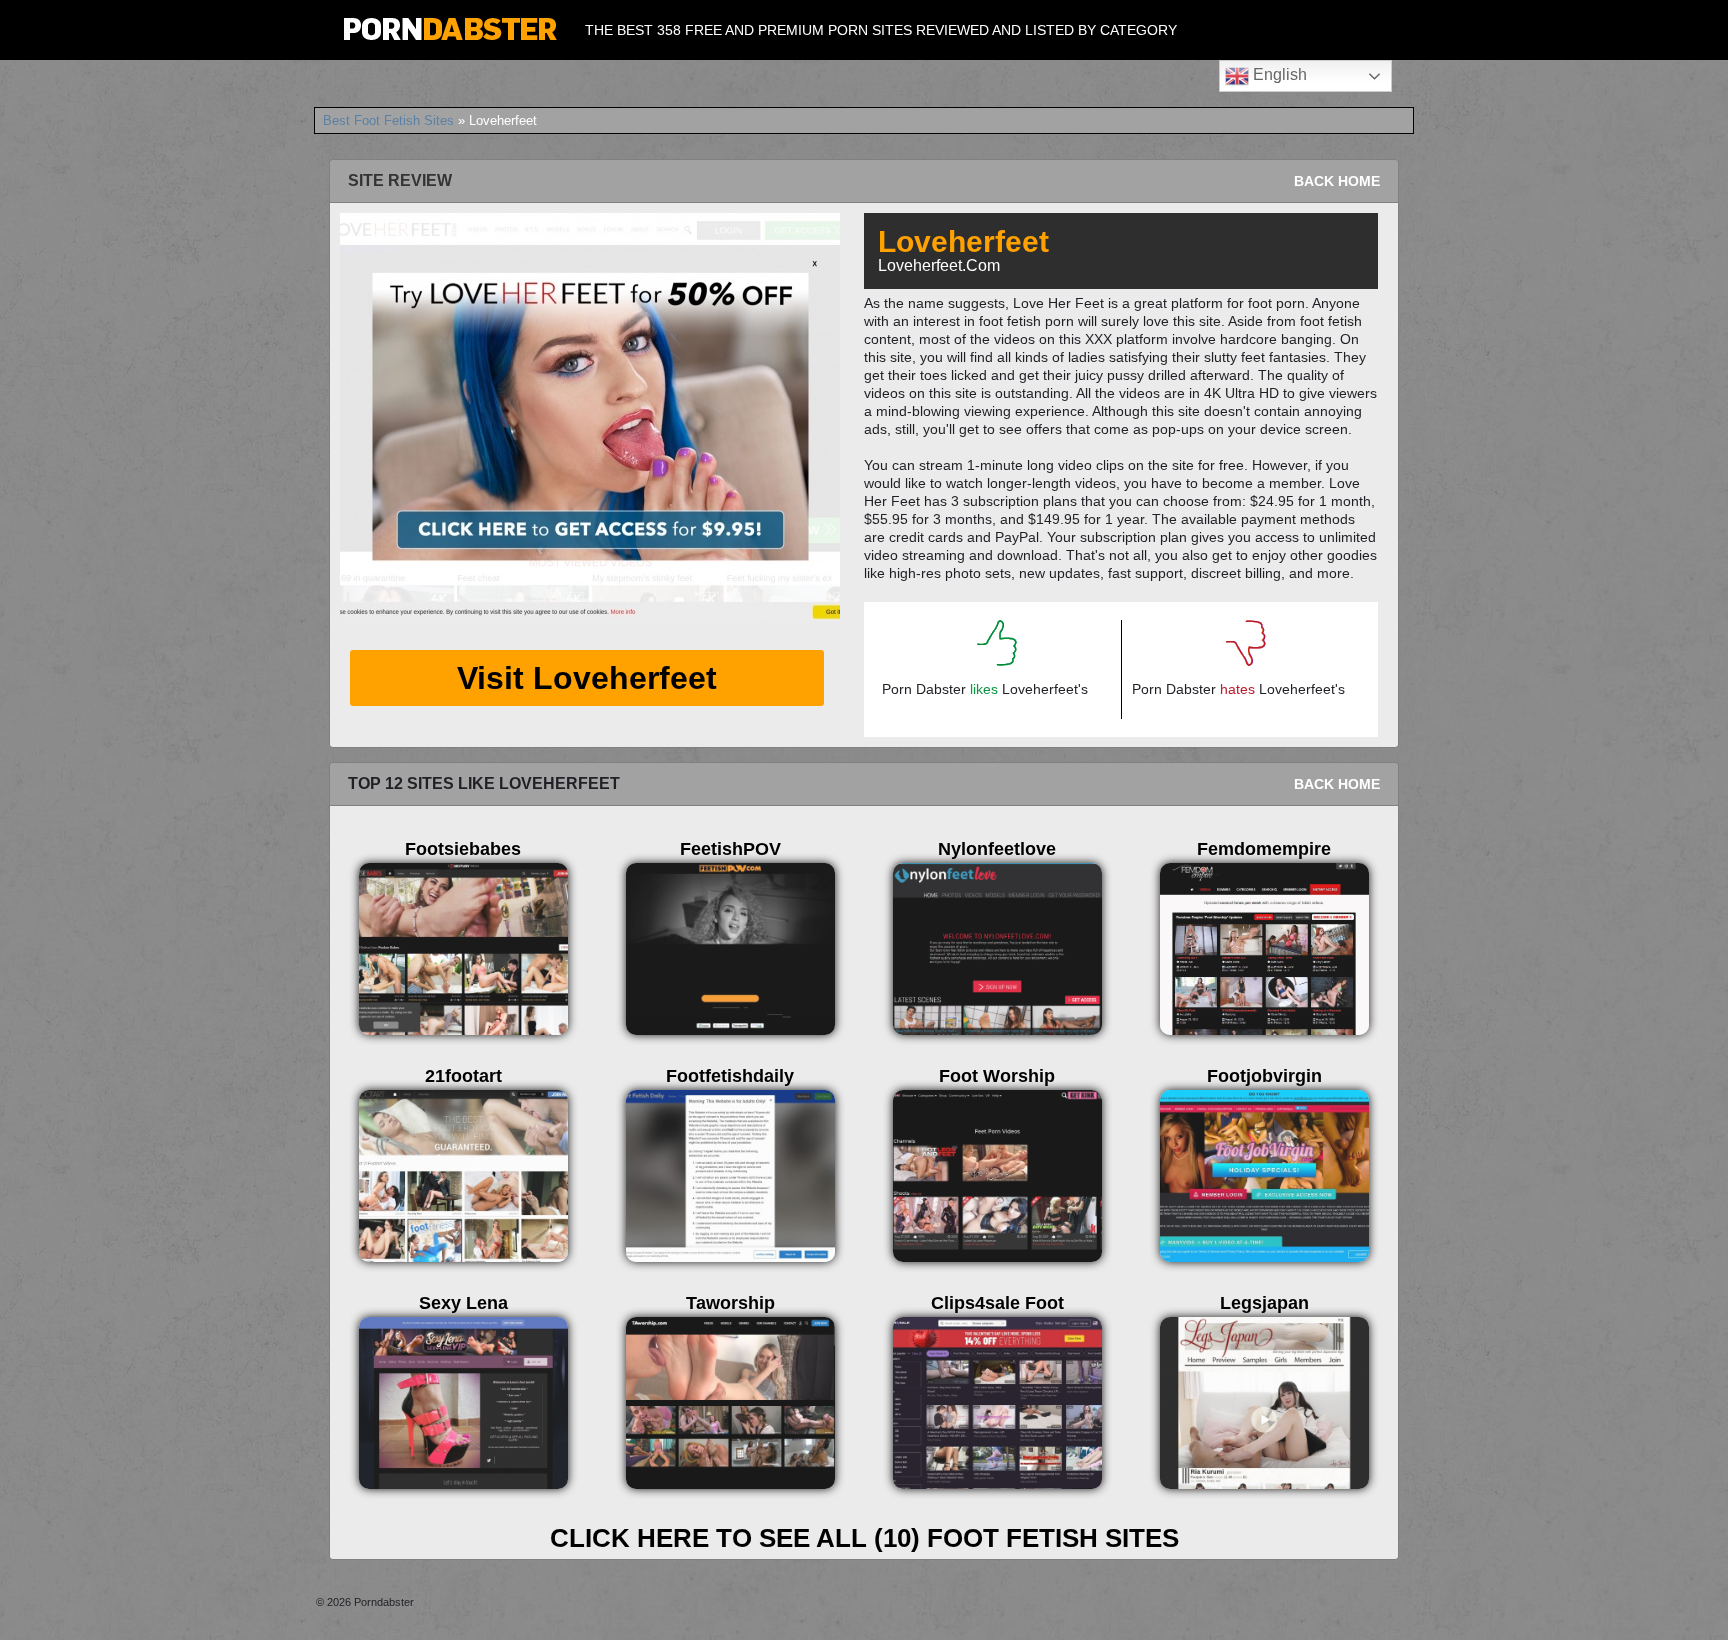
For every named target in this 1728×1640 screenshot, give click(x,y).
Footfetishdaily (730, 1076)
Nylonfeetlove (997, 849)
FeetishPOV (730, 849)
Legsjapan (1264, 1303)
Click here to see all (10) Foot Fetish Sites (864, 1538)
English (1278, 74)
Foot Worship (997, 1076)
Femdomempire (1264, 849)
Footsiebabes (463, 849)
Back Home (1337, 181)
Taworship (730, 1303)
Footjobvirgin (1264, 1076)
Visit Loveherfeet (587, 678)
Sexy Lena (463, 1303)
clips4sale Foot (997, 1303)
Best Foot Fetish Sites (388, 120)
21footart (463, 1076)
